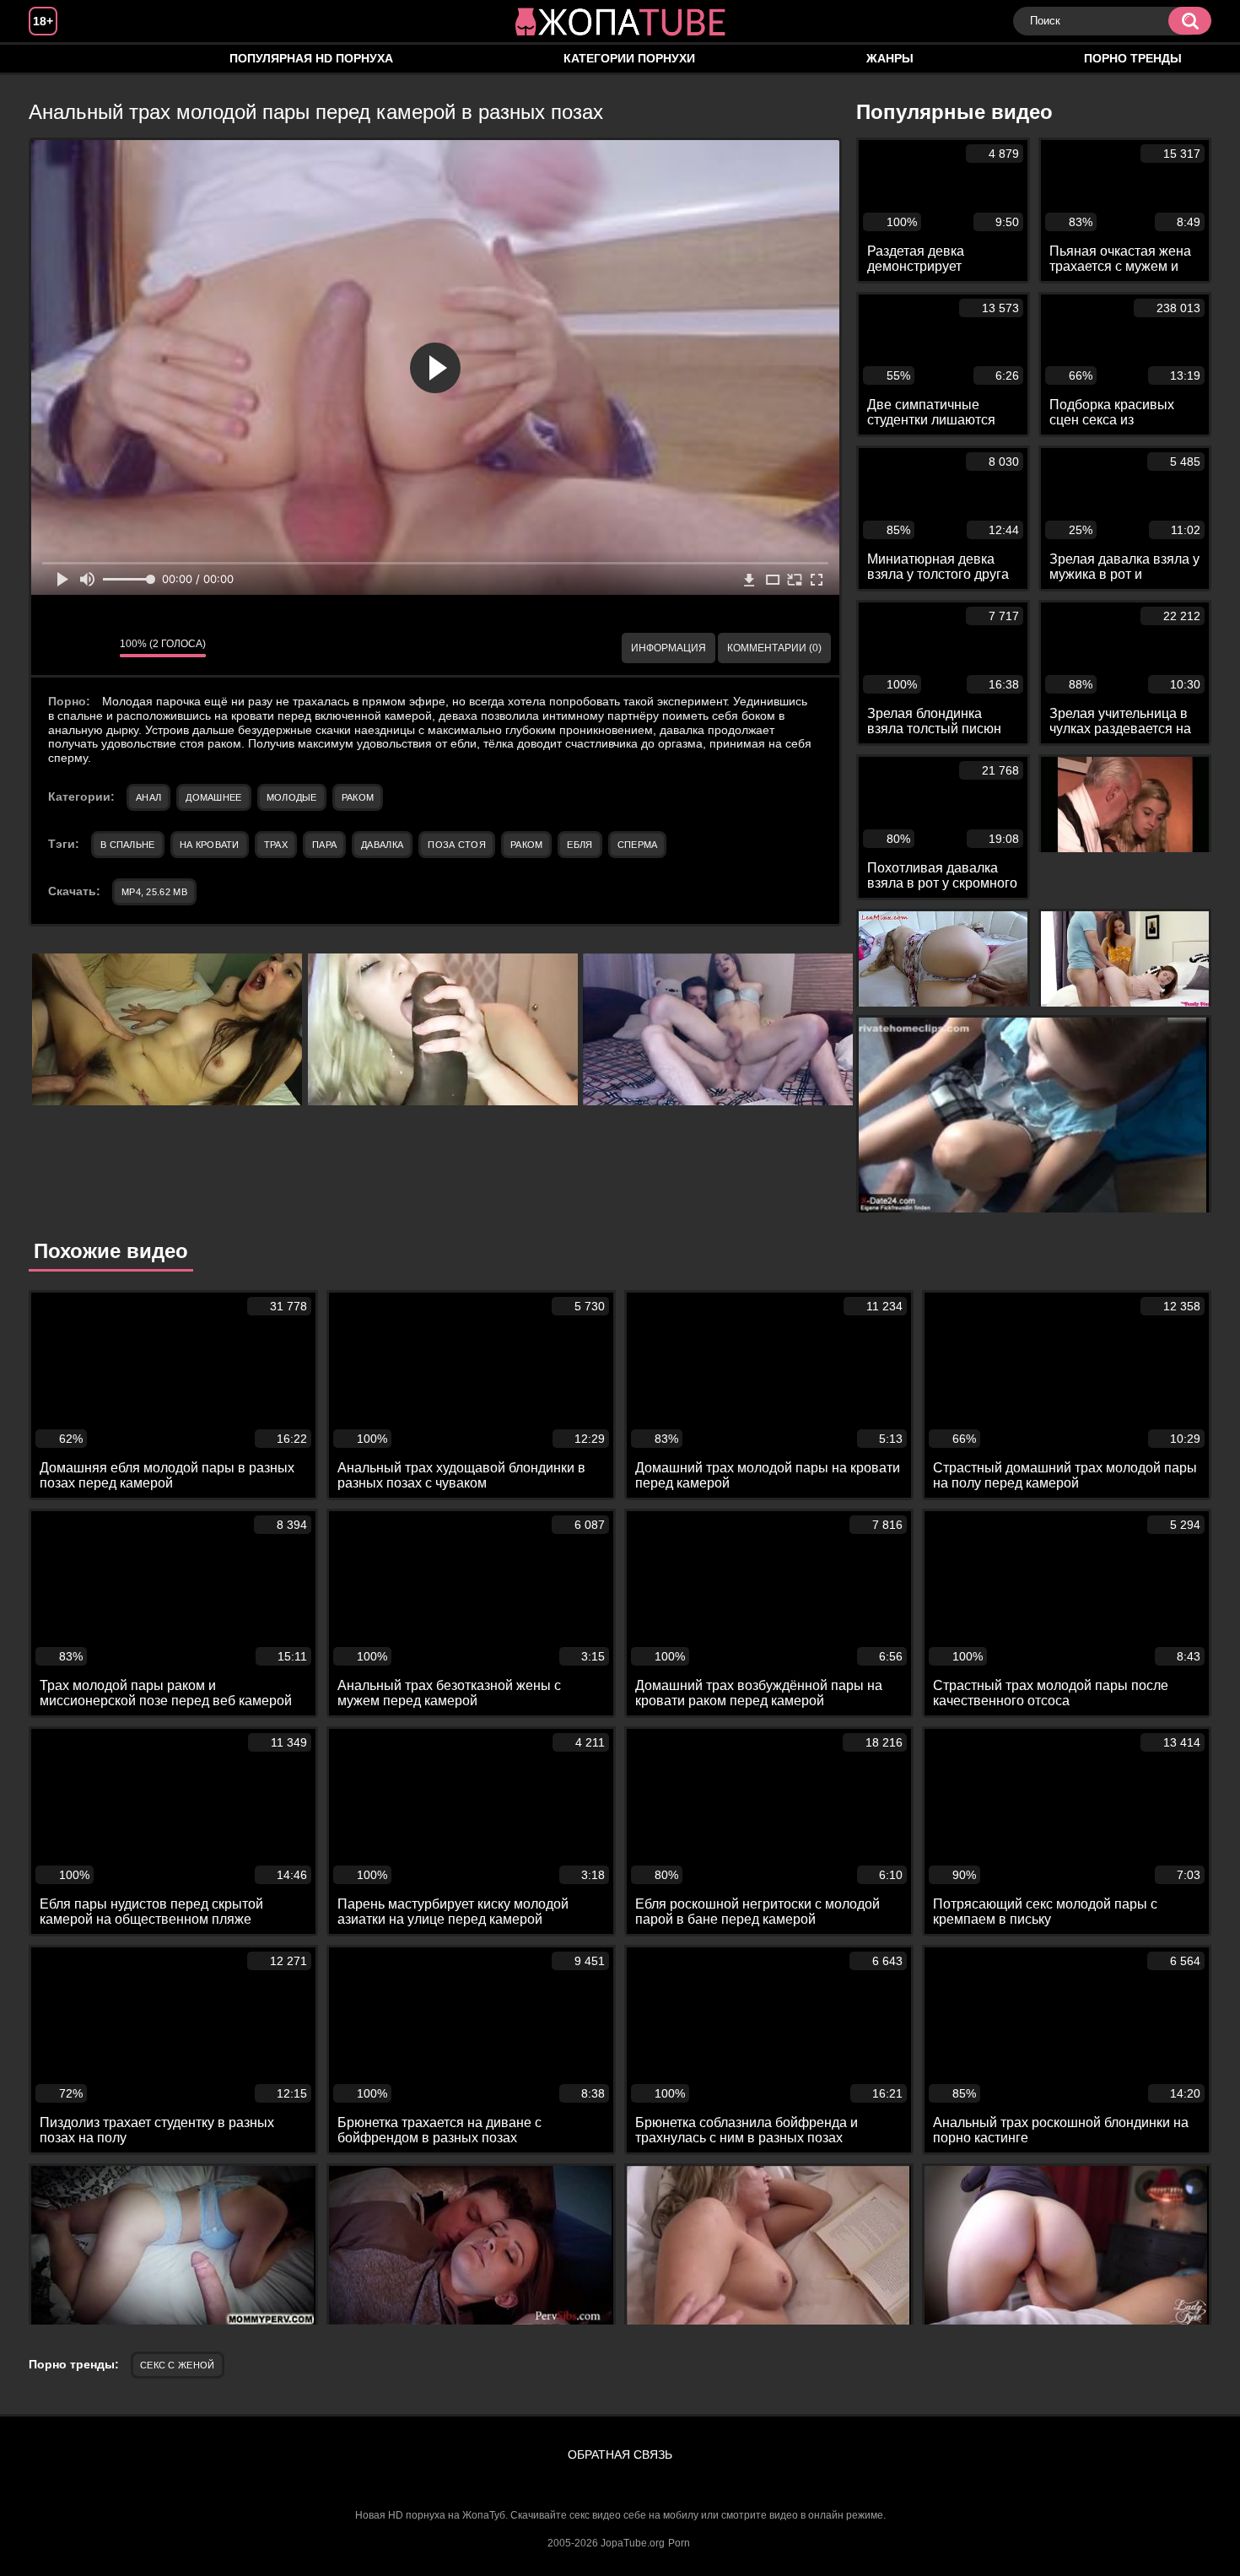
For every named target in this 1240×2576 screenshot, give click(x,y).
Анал (148, 797)
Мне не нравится (94, 648)
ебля (580, 845)
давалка (382, 845)
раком (527, 845)
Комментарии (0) (774, 648)
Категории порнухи (629, 58)
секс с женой (178, 2365)
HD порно (58, 59)
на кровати (210, 845)
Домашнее (213, 797)
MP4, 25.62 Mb (154, 892)
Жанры (890, 58)
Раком (358, 797)
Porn (679, 2543)
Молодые (292, 797)
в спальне (128, 845)
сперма (638, 845)
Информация (669, 648)
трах (276, 845)
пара (324, 845)
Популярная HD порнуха (311, 58)
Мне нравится (57, 648)
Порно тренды (1133, 58)
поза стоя (457, 845)
